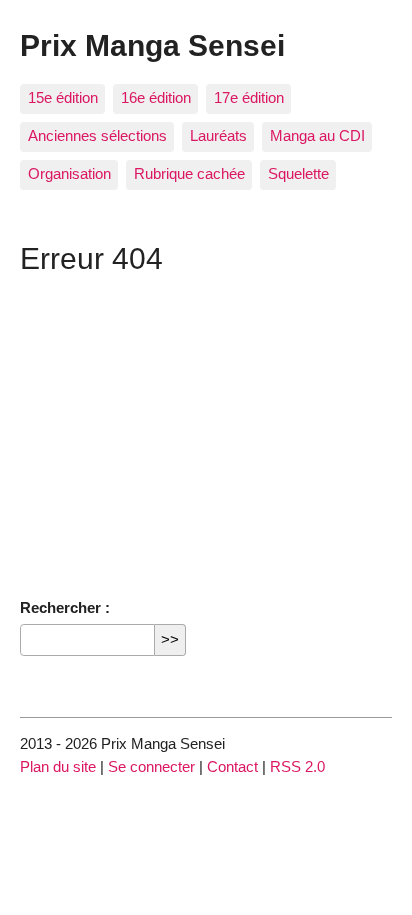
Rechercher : (65, 607)
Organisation (69, 173)
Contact (232, 766)
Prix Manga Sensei (152, 45)
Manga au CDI (317, 135)
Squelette (298, 173)
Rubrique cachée (189, 173)
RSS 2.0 (297, 766)
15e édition (63, 97)
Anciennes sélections (97, 135)
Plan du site (58, 766)
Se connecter (151, 766)
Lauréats (218, 135)
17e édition (249, 97)
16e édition (156, 97)
